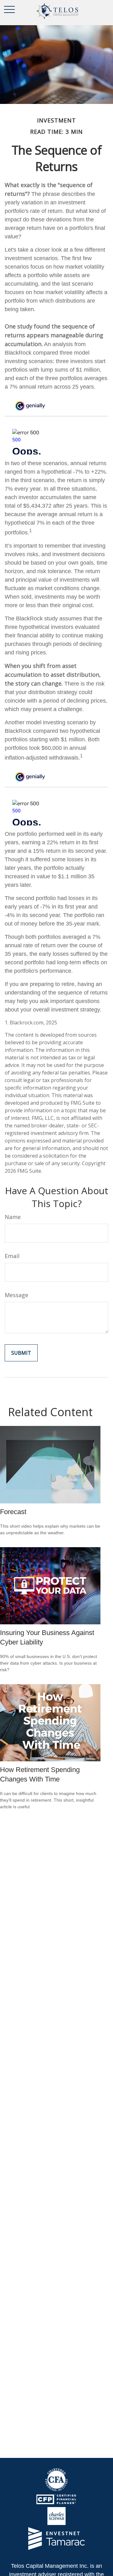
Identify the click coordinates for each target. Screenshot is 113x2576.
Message (16, 1295)
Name (13, 1217)
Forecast (13, 1512)
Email (12, 1256)
